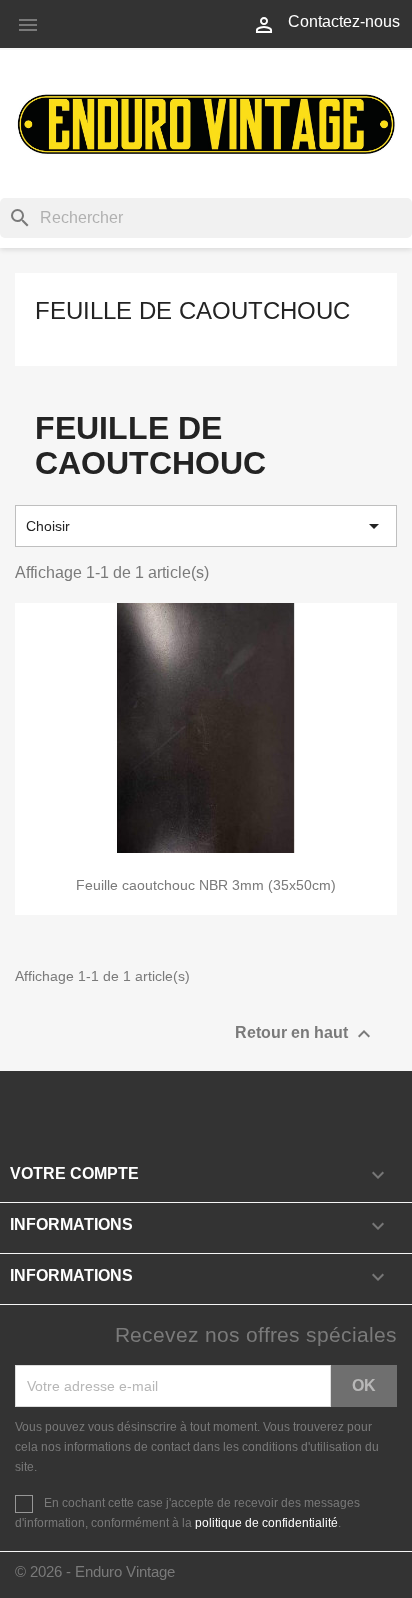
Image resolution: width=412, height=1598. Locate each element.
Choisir (206, 526)
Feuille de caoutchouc (192, 310)
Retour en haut (305, 1034)
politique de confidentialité (266, 1523)
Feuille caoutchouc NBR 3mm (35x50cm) (206, 885)
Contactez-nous (344, 21)
